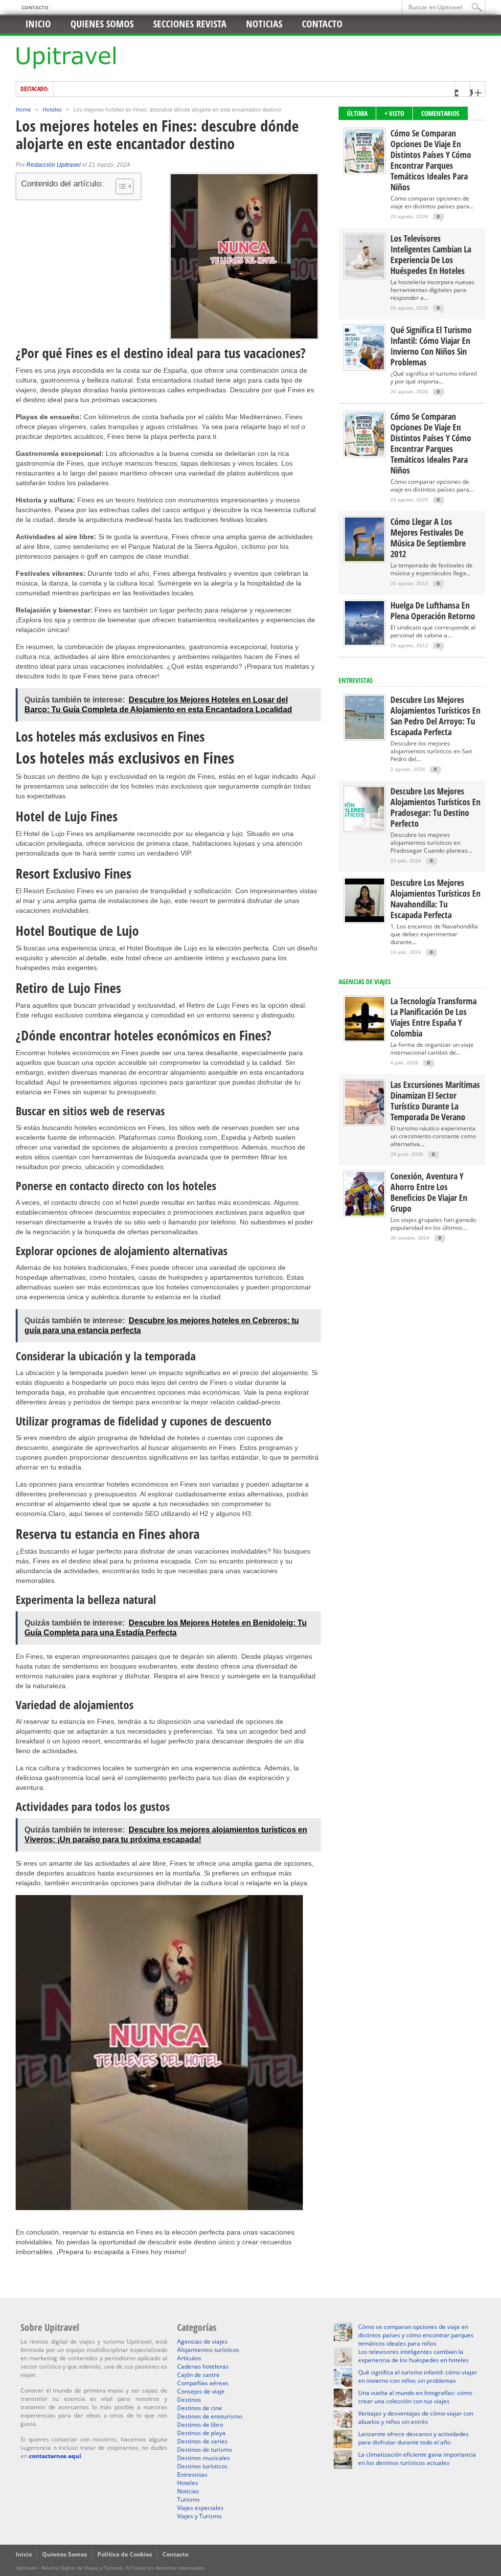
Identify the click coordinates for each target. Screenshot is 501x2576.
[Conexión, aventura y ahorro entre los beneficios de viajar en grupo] (364, 1213)
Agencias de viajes (202, 2341)
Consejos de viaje (201, 2391)
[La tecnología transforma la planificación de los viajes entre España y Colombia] (364, 1038)
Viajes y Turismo (199, 2516)
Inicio (38, 24)
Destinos (189, 2400)
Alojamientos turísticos (208, 2350)
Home (23, 109)
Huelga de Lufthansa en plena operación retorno (433, 610)
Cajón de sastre (198, 2375)
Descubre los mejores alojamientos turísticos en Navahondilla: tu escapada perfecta (435, 899)
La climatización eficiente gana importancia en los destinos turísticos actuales (417, 2459)
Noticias (264, 24)
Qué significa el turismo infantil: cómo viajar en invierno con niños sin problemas (431, 346)
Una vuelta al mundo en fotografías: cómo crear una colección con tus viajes (415, 2397)
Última (357, 113)
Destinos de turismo (205, 2450)
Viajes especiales (200, 2508)
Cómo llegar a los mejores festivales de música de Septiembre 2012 (428, 538)
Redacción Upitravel (54, 165)
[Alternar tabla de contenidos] (120, 186)
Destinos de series (202, 2441)
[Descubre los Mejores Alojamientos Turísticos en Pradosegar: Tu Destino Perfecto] (364, 828)
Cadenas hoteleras (203, 2366)
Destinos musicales (204, 2458)
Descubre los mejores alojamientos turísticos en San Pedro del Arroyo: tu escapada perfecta (435, 716)
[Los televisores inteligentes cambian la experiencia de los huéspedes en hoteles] (364, 276)
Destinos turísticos (202, 2466)
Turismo (188, 2499)
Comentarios (440, 113)
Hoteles (52, 109)
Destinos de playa (201, 2433)
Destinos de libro (200, 2425)
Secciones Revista (190, 24)
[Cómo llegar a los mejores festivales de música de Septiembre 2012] (364, 559)
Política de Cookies (125, 2554)
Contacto (35, 7)
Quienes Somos (65, 2554)
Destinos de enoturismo (210, 2416)
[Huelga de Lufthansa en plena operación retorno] (364, 643)
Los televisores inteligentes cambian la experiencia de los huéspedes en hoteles (431, 254)
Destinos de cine (200, 2408)
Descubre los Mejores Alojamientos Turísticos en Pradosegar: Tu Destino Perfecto (435, 807)
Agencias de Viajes (365, 982)
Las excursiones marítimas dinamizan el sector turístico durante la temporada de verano (435, 1101)
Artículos (189, 2358)
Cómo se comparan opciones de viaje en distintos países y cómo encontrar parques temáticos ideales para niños (431, 160)
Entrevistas (356, 680)
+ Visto (394, 113)
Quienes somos (102, 24)
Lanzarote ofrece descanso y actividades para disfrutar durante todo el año (413, 2438)
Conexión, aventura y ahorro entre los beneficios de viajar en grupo (429, 1192)
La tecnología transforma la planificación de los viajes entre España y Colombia (433, 1017)
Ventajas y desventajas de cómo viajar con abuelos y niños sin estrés (416, 2418)
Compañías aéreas (203, 2383)
